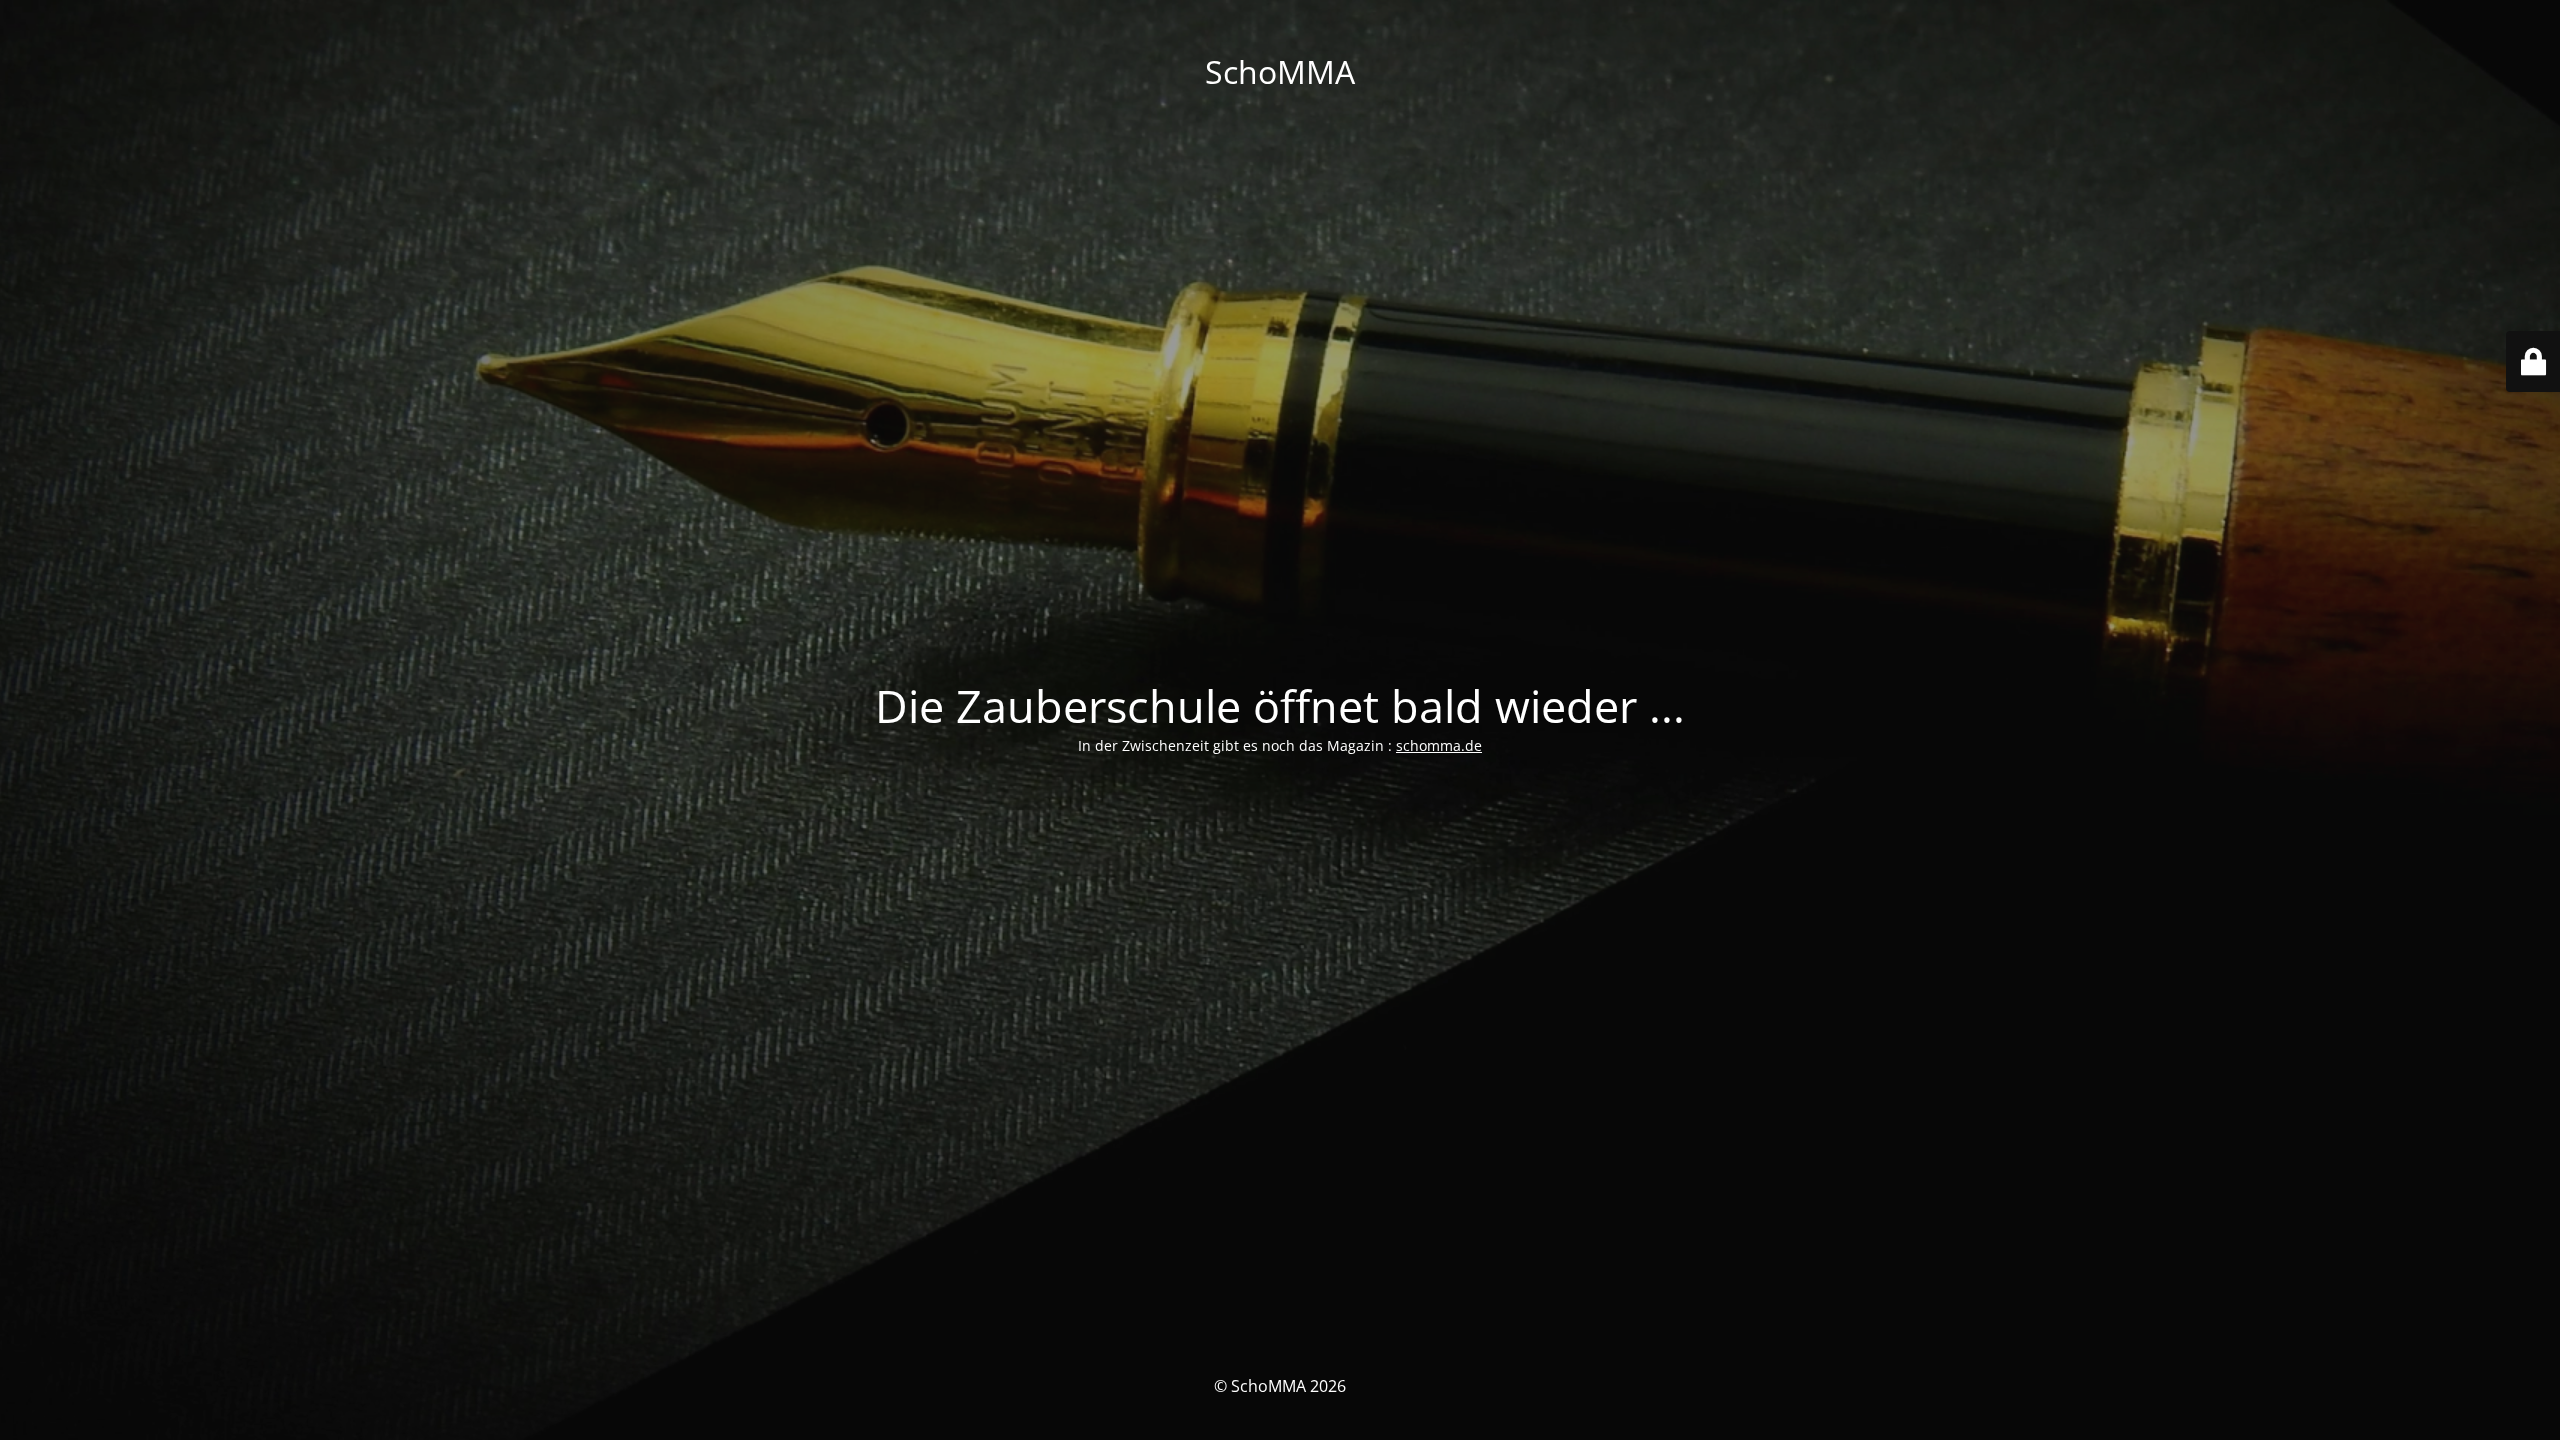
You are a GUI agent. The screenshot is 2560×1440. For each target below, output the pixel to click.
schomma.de (1439, 745)
